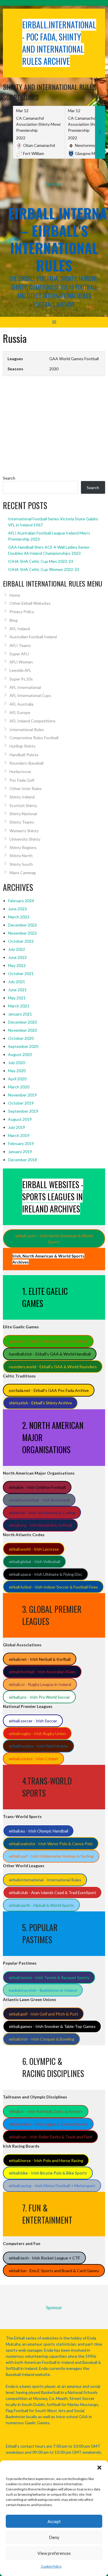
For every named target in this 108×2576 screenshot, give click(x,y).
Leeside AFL (20, 670)
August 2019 (20, 1119)
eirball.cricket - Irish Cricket (34, 1759)
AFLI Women (21, 662)
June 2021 (17, 990)
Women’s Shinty (24, 831)
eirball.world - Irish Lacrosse (34, 1549)
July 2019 (17, 1127)
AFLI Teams (20, 645)
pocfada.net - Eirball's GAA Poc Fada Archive (49, 1390)
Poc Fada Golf (22, 780)
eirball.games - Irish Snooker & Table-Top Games (52, 2026)
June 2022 (17, 957)
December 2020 (22, 1022)
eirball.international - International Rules (45, 1880)
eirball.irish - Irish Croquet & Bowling (42, 2039)
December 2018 (22, 1160)
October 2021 (21, 973)
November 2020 (22, 1030)
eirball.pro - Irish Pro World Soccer (39, 1697)
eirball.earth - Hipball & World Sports (41, 1905)
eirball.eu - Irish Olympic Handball (39, 1831)
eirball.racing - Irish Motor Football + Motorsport (52, 2186)
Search (9, 478)
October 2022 (21, 941)
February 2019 (21, 1143)
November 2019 (22, 1095)
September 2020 (23, 1046)
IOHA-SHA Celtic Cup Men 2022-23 (41, 561)
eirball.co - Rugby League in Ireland (40, 1684)
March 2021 (19, 1006)
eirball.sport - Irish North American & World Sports (54, 1239)
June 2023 (17, 909)
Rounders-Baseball (26, 763)
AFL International (25, 687)
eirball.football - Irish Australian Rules (42, 1672)
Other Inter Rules (26, 788)
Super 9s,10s (21, 679)
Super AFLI (19, 654)
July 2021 (17, 982)
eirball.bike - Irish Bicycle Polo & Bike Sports (48, 2173)
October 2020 (21, 1038)
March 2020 (19, 1087)
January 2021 (20, 1014)
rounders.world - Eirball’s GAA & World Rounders (53, 1367)
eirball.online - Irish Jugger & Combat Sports (48, 2124)
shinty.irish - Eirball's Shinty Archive (40, 1403)
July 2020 (17, 1063)
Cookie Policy (51, 2566)
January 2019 (20, 1152)
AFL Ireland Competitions (33, 721)
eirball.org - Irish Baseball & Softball (40, 1525)
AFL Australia (21, 704)
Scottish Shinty (23, 806)
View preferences (54, 2553)
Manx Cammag (23, 873)
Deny (54, 2537)
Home (15, 595)
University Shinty (25, 839)
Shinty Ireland (22, 797)
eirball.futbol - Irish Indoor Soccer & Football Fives (53, 1587)
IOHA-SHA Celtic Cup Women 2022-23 (44, 569)
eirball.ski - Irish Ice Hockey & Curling (42, 1513)
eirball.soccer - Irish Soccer (33, 1721)
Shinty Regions (23, 847)
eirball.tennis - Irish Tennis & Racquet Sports (49, 1977)
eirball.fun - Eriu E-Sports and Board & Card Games (54, 2271)
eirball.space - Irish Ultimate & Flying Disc (46, 1574)
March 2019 (19, 1135)
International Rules (27, 729)
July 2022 (17, 949)
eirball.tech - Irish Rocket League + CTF (44, 2258)
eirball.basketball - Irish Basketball (39, 1500)
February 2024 (21, 901)
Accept (54, 2521)
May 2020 (17, 1071)
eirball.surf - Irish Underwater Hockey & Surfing (51, 1856)
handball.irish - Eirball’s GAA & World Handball (50, 1354)
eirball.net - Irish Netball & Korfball (40, 1659)
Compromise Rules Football (34, 738)
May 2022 (17, 965)
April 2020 (17, 1079)
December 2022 (22, 925)
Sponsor (54, 184)
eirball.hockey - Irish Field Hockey (39, 1746)
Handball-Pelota (24, 755)
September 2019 (23, 1111)
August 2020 (20, 1054)
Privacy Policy (22, 612)
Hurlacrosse (20, 771)
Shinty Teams (22, 822)
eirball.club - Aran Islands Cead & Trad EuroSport (53, 1892)
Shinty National (23, 814)
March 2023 (19, 917)
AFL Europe (20, 712)
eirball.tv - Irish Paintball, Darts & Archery (46, 2111)
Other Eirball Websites (30, 603)
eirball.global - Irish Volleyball (35, 1561)
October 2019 (21, 1103)
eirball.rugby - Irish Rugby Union (37, 1733)
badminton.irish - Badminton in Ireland (43, 1990)
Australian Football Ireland (33, 637)
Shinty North (21, 856)
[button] (99, 2468)
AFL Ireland (20, 629)
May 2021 (17, 998)
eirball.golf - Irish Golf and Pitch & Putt (43, 2014)
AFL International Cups (30, 695)
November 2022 (22, 933)
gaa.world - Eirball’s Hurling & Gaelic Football (48, 1341)
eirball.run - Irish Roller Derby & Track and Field (51, 2137)
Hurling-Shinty (22, 746)
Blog (14, 620)
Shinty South (21, 864)
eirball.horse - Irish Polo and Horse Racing (46, 2160)
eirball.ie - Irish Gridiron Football (37, 1487)
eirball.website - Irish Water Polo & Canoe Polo (51, 1844)
